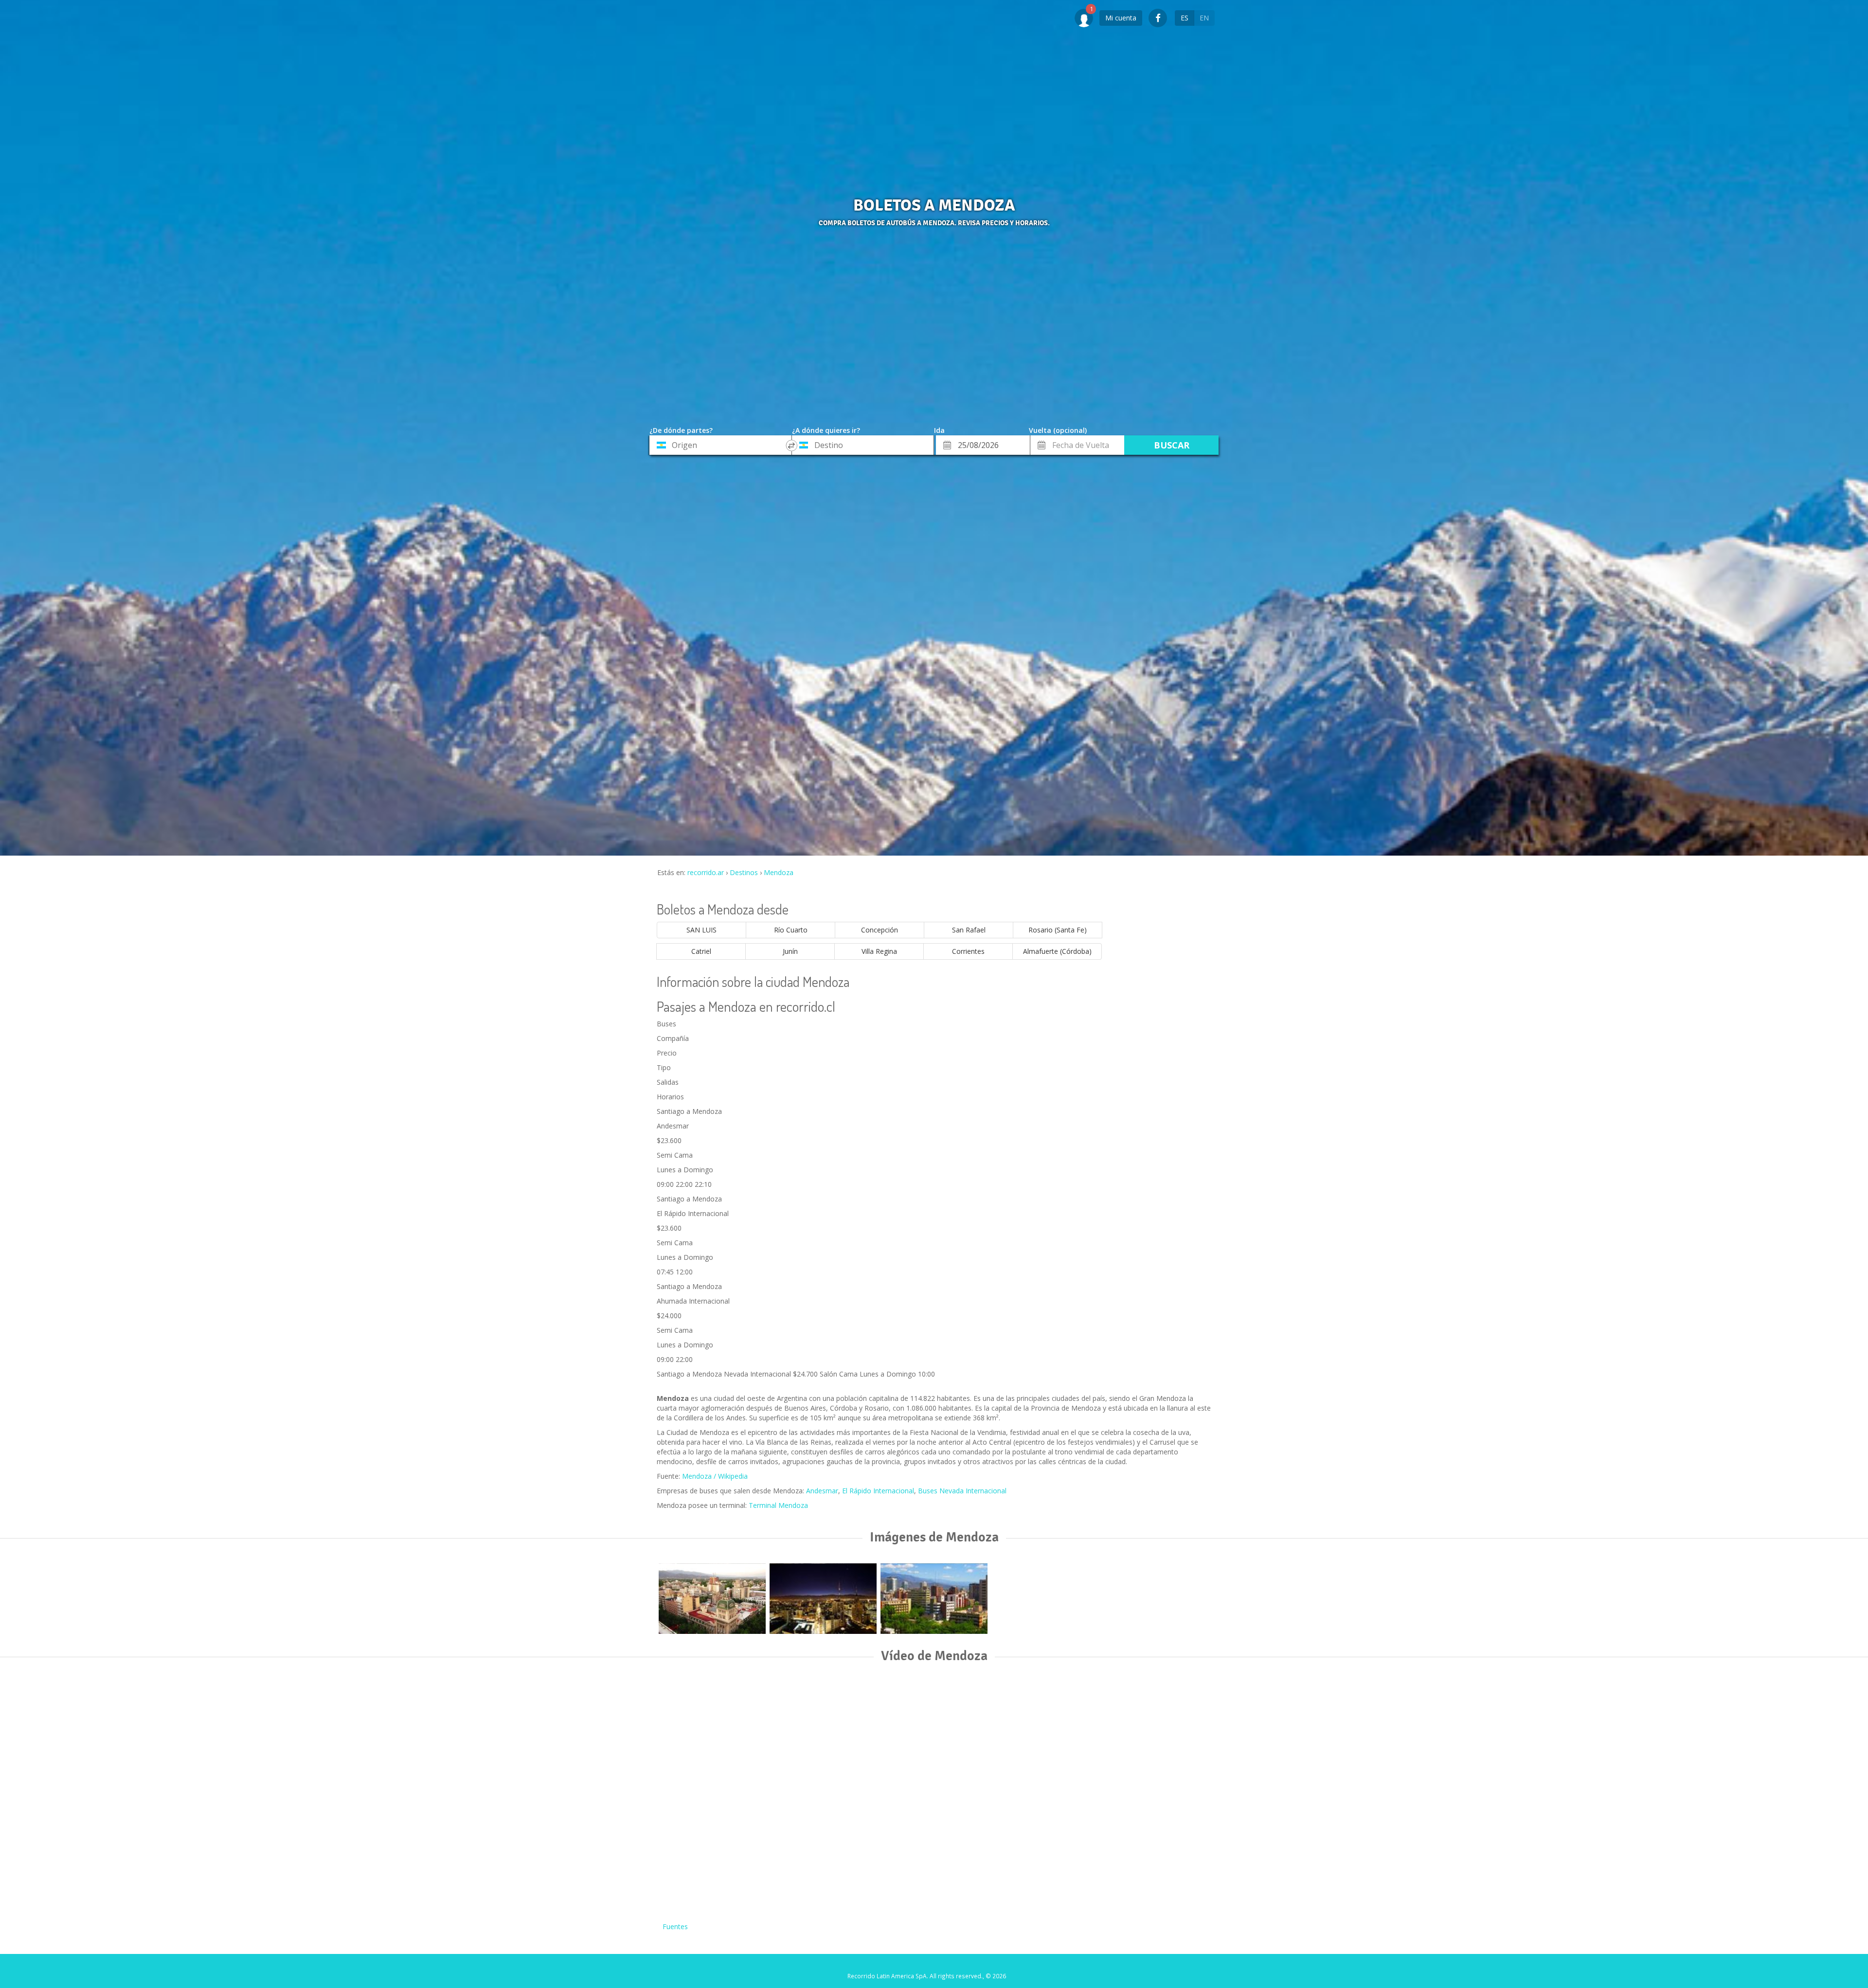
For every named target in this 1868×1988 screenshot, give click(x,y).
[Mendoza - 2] (934, 1599)
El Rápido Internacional (878, 1491)
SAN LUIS (701, 930)
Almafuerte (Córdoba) (1057, 951)
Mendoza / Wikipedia (715, 1476)
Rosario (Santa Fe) (1058, 930)
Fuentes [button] (675, 1926)
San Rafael (969, 930)
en (1204, 18)
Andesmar (822, 1491)
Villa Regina (879, 951)
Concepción (880, 930)
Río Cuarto (791, 930)
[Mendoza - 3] (712, 1599)
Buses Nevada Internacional (962, 1491)
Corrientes (968, 951)
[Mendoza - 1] (823, 1599)
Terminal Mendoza (778, 1505)
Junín (790, 951)
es (1185, 18)
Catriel (701, 951)
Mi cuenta (1121, 18)
